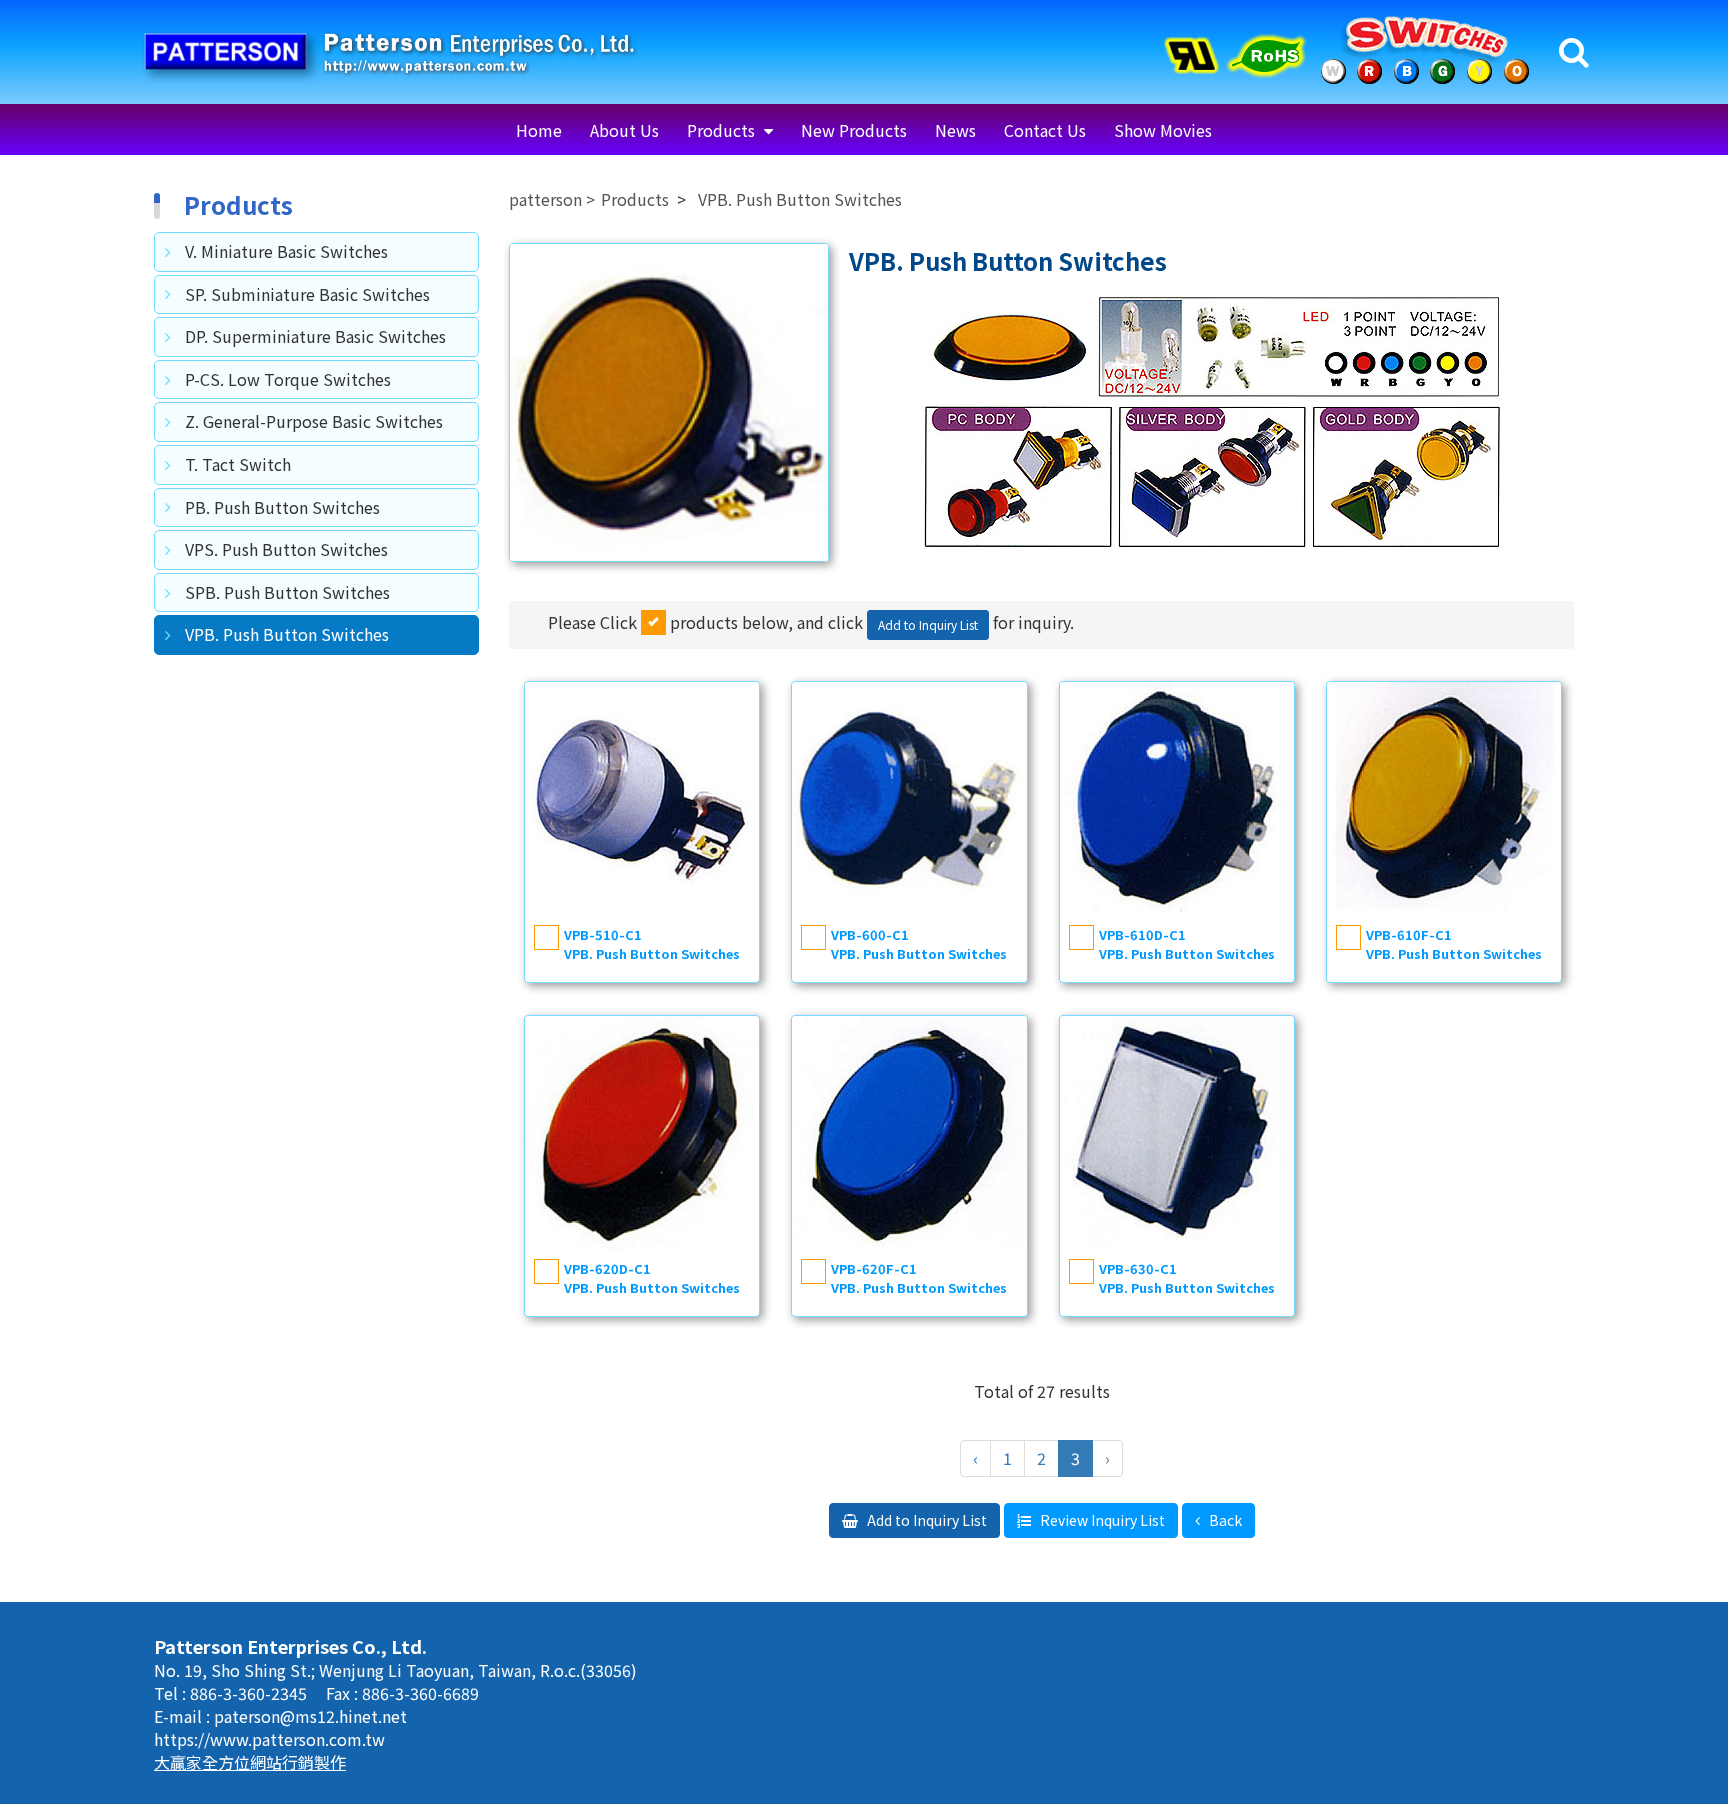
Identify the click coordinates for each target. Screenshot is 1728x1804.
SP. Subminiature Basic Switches (307, 294)
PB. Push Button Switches (282, 507)
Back (1224, 1520)
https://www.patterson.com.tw (269, 1739)
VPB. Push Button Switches (287, 634)
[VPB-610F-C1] (1444, 799)
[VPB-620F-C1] (909, 1133)
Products (723, 130)
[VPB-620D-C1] (642, 1133)
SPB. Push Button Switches (287, 592)
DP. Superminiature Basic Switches (315, 336)
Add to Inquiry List (925, 1520)
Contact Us (1045, 130)
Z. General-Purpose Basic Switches (314, 421)
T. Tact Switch (238, 464)
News (955, 130)
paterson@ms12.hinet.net (310, 1716)
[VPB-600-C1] (909, 799)
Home (539, 130)
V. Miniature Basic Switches (286, 251)
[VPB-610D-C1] (1177, 799)
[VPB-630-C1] (1177, 1133)
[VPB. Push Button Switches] (669, 403)
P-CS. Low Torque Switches (288, 379)
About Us (624, 130)
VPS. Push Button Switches (286, 549)
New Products (854, 130)
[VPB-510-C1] (642, 799)
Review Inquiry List (1101, 1520)
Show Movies (1163, 130)
